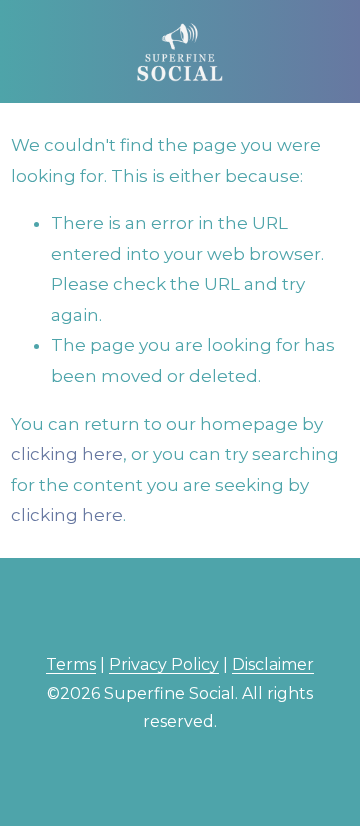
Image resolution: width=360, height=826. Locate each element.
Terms (71, 664)
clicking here (67, 454)
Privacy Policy (164, 664)
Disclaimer (273, 664)
